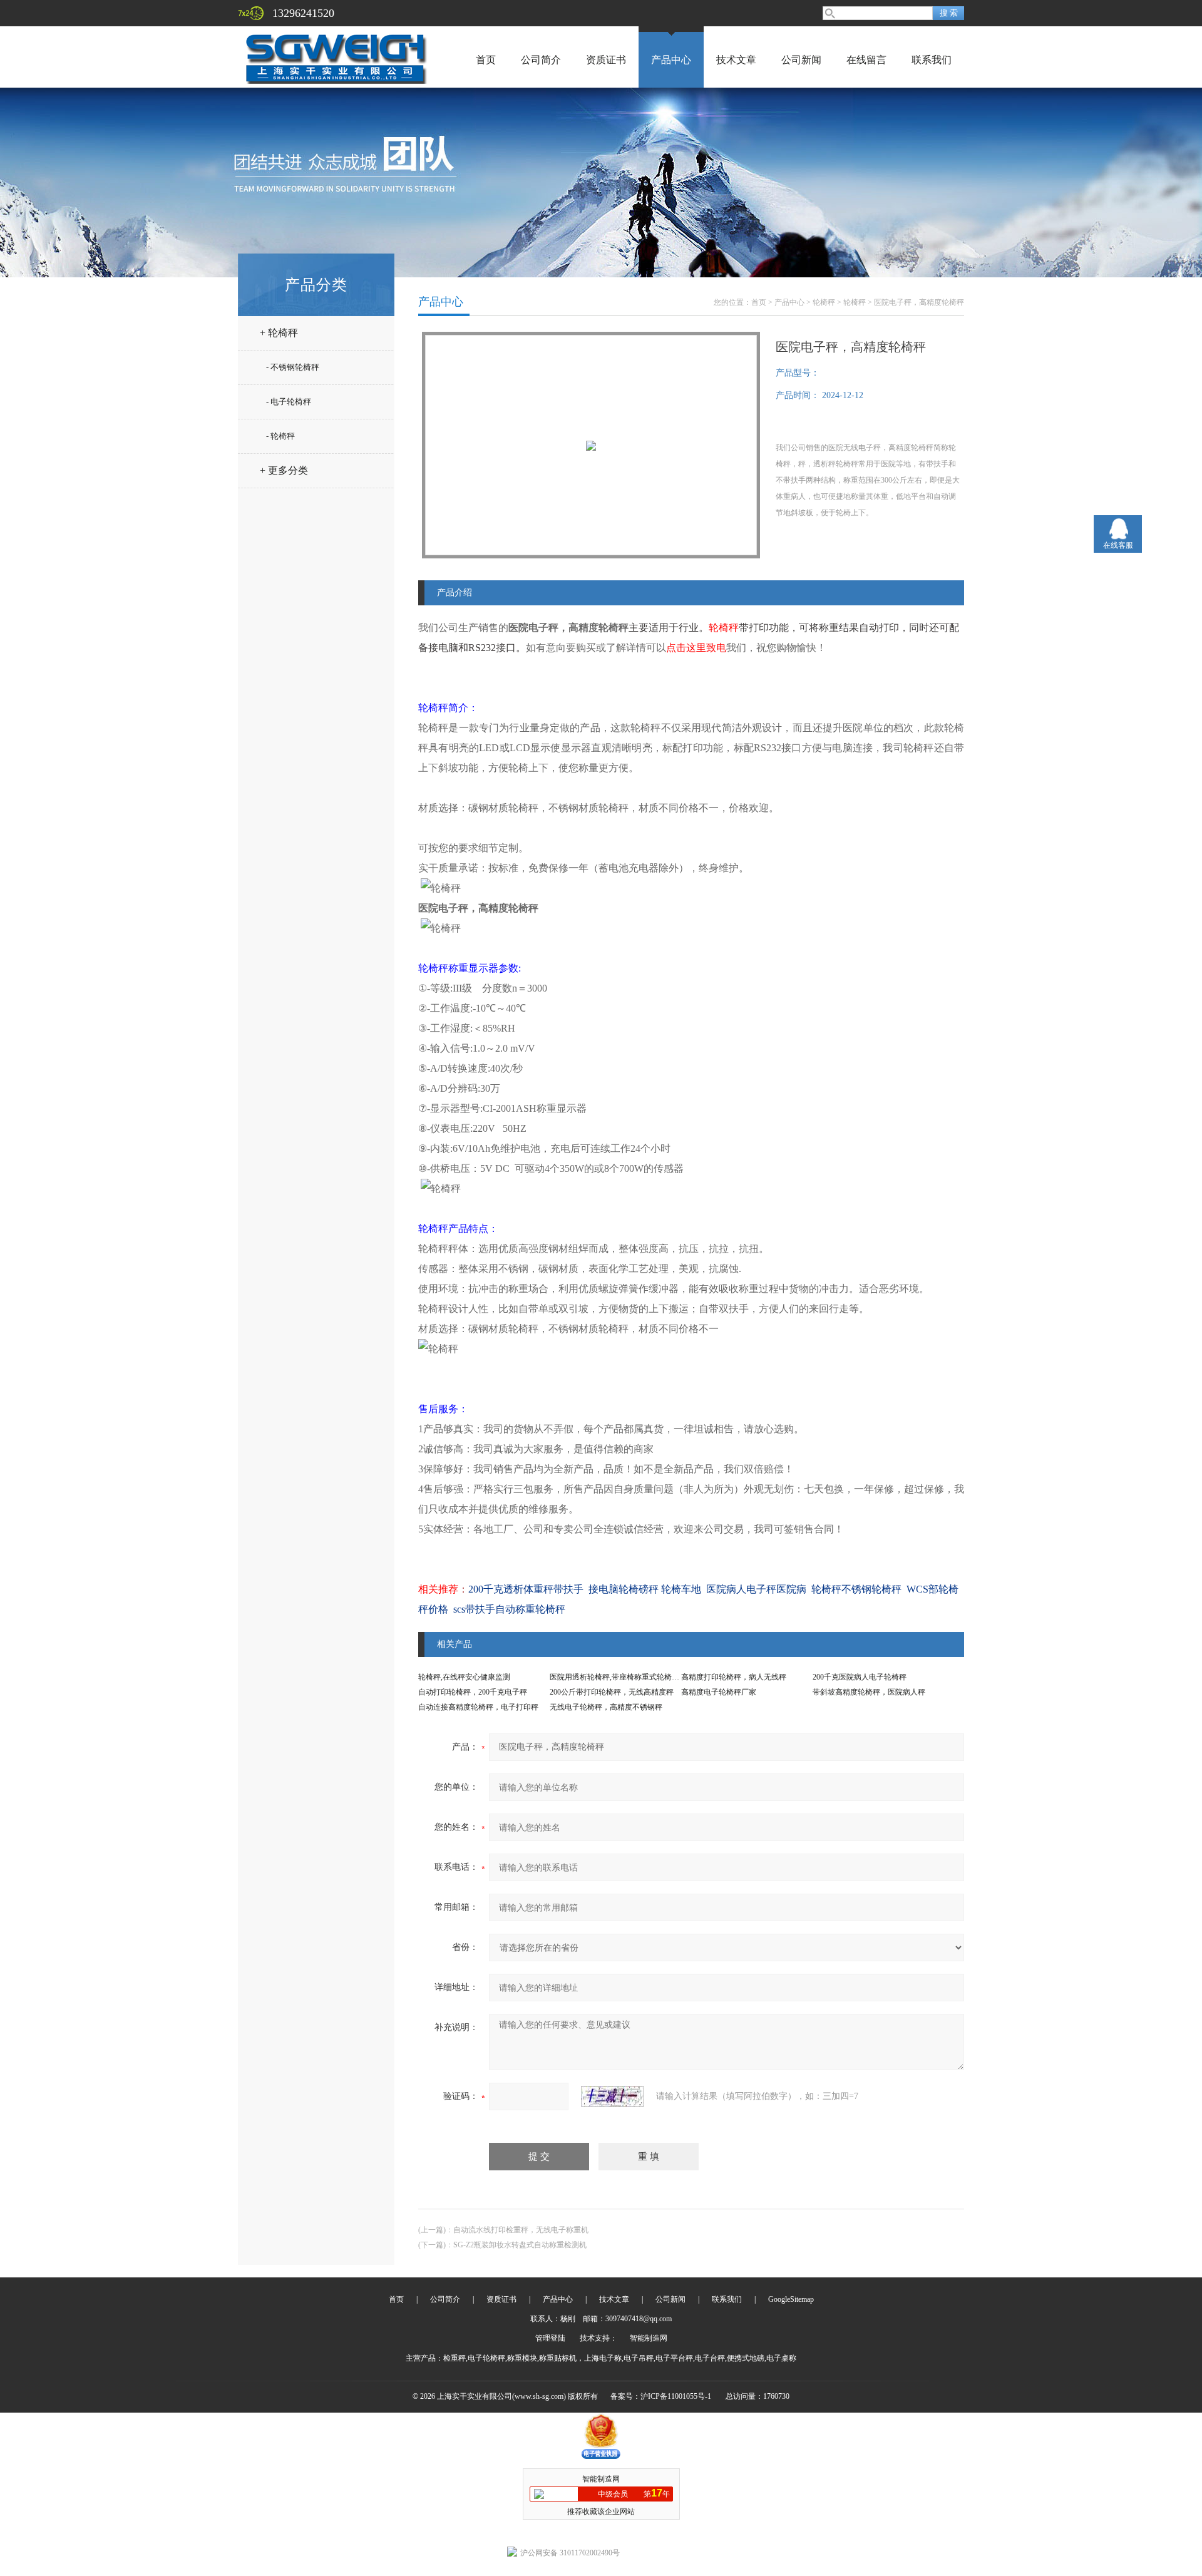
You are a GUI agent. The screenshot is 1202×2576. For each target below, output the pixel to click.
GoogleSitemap (791, 2299)
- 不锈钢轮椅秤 (293, 367)
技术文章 (736, 60)
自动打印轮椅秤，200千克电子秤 (473, 1692)
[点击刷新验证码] (612, 2096)
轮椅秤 (824, 302)
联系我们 (932, 60)
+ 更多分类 (284, 470)
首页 (486, 60)
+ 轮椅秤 (279, 333)
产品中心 (671, 60)
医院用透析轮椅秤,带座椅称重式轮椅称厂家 (622, 1677)
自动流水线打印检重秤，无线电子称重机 (521, 2230)
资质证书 (606, 60)
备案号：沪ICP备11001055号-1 (661, 2396)
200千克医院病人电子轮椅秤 (860, 1677)
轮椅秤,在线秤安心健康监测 (464, 1677)
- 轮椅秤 (280, 436)
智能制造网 (649, 2338)
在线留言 (866, 60)
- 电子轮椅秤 (289, 402)
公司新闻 (801, 60)
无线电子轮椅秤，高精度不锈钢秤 (606, 1707)
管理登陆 (550, 2338)
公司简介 (541, 60)
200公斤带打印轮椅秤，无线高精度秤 (612, 1692)
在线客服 (1118, 545)
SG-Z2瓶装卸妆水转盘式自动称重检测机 (520, 2245)
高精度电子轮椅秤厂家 (719, 1692)
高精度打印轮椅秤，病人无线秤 (734, 1677)
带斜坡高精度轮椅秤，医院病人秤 (869, 1692)
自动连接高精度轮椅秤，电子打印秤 (478, 1707)
